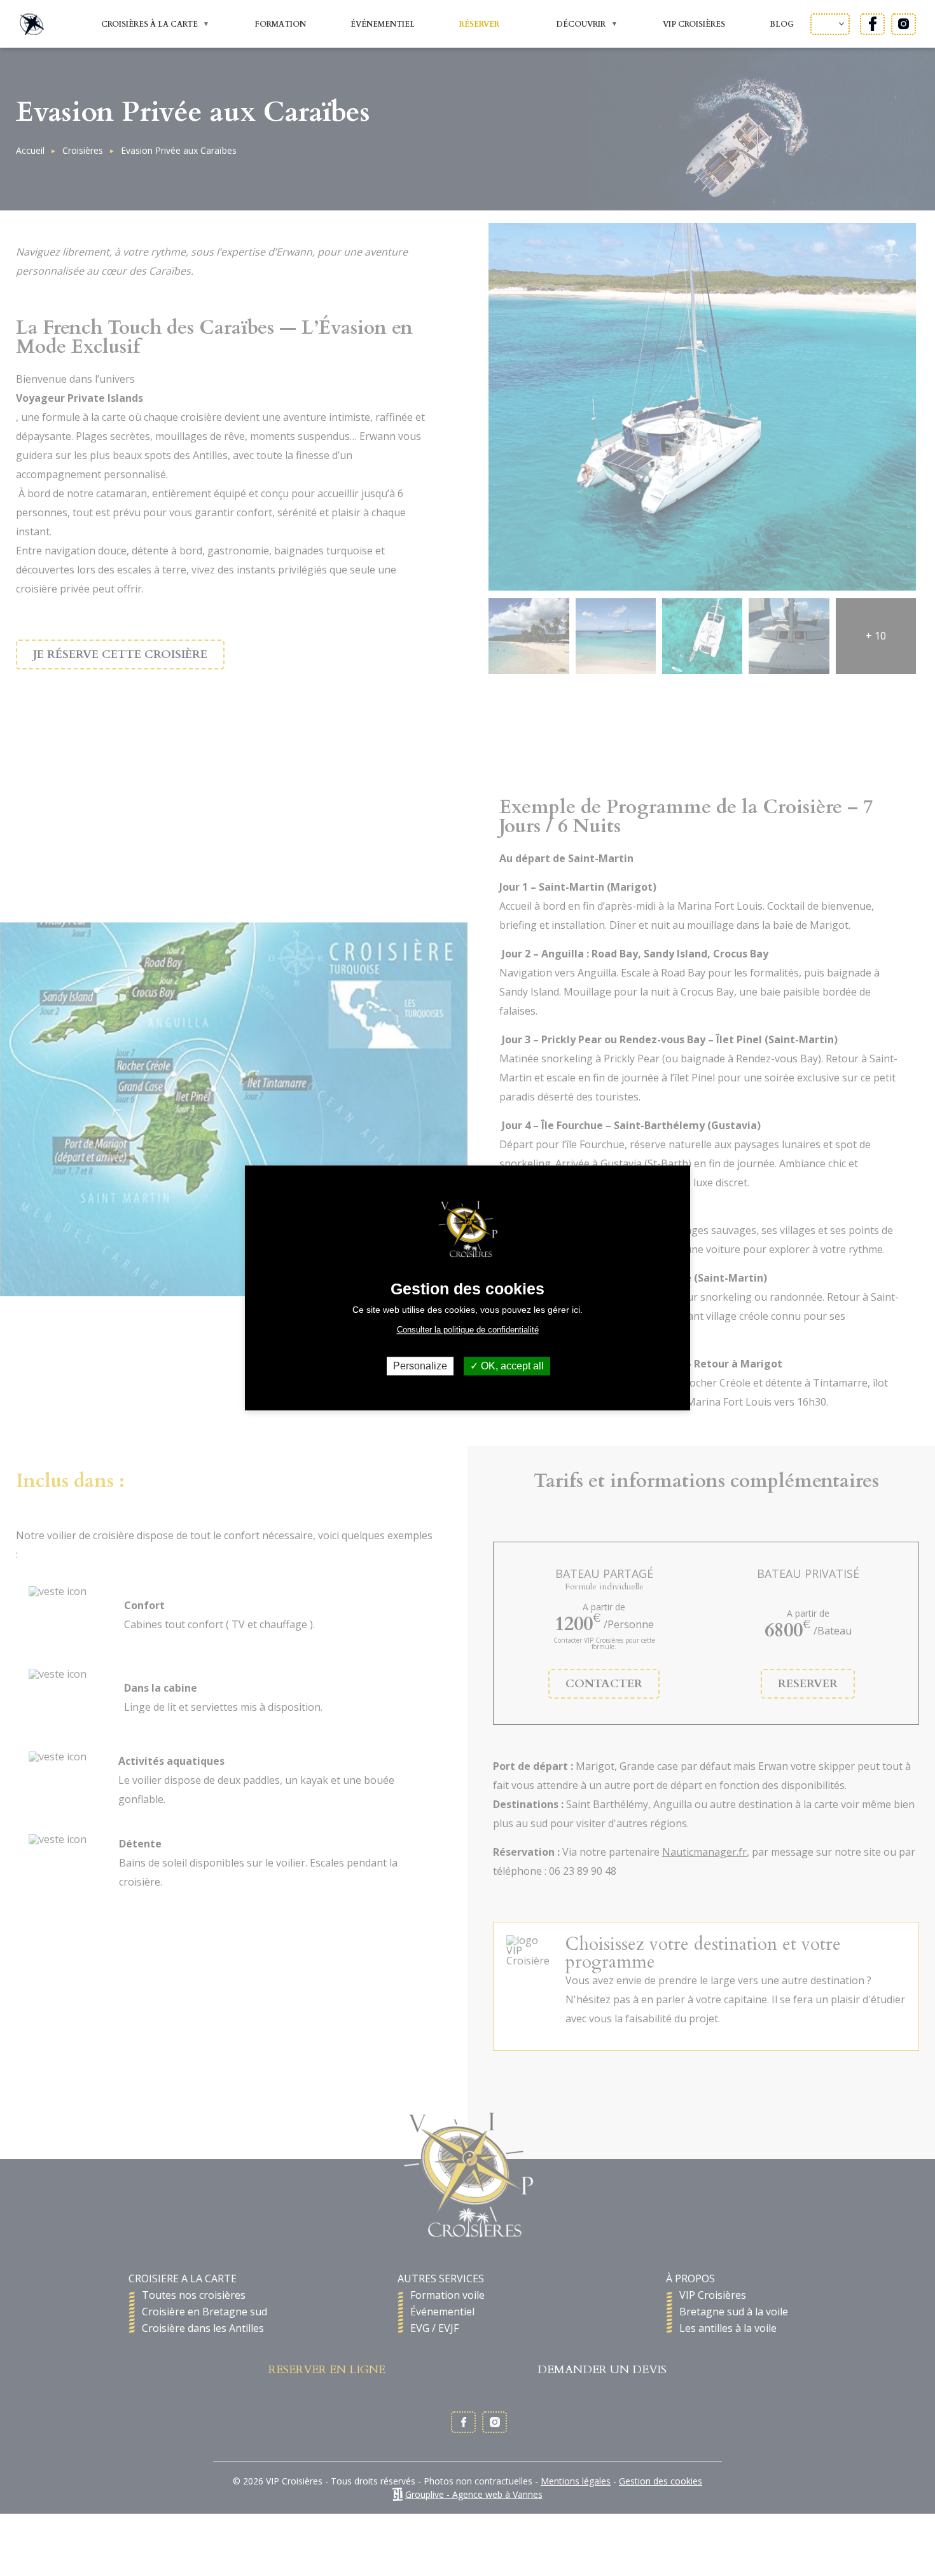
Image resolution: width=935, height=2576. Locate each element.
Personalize (420, 1366)
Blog (782, 24)
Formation (280, 24)
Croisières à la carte (140, 25)
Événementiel (383, 24)
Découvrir (571, 25)
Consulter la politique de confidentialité (468, 1330)
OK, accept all (511, 1366)
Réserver (479, 24)
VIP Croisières (694, 24)
